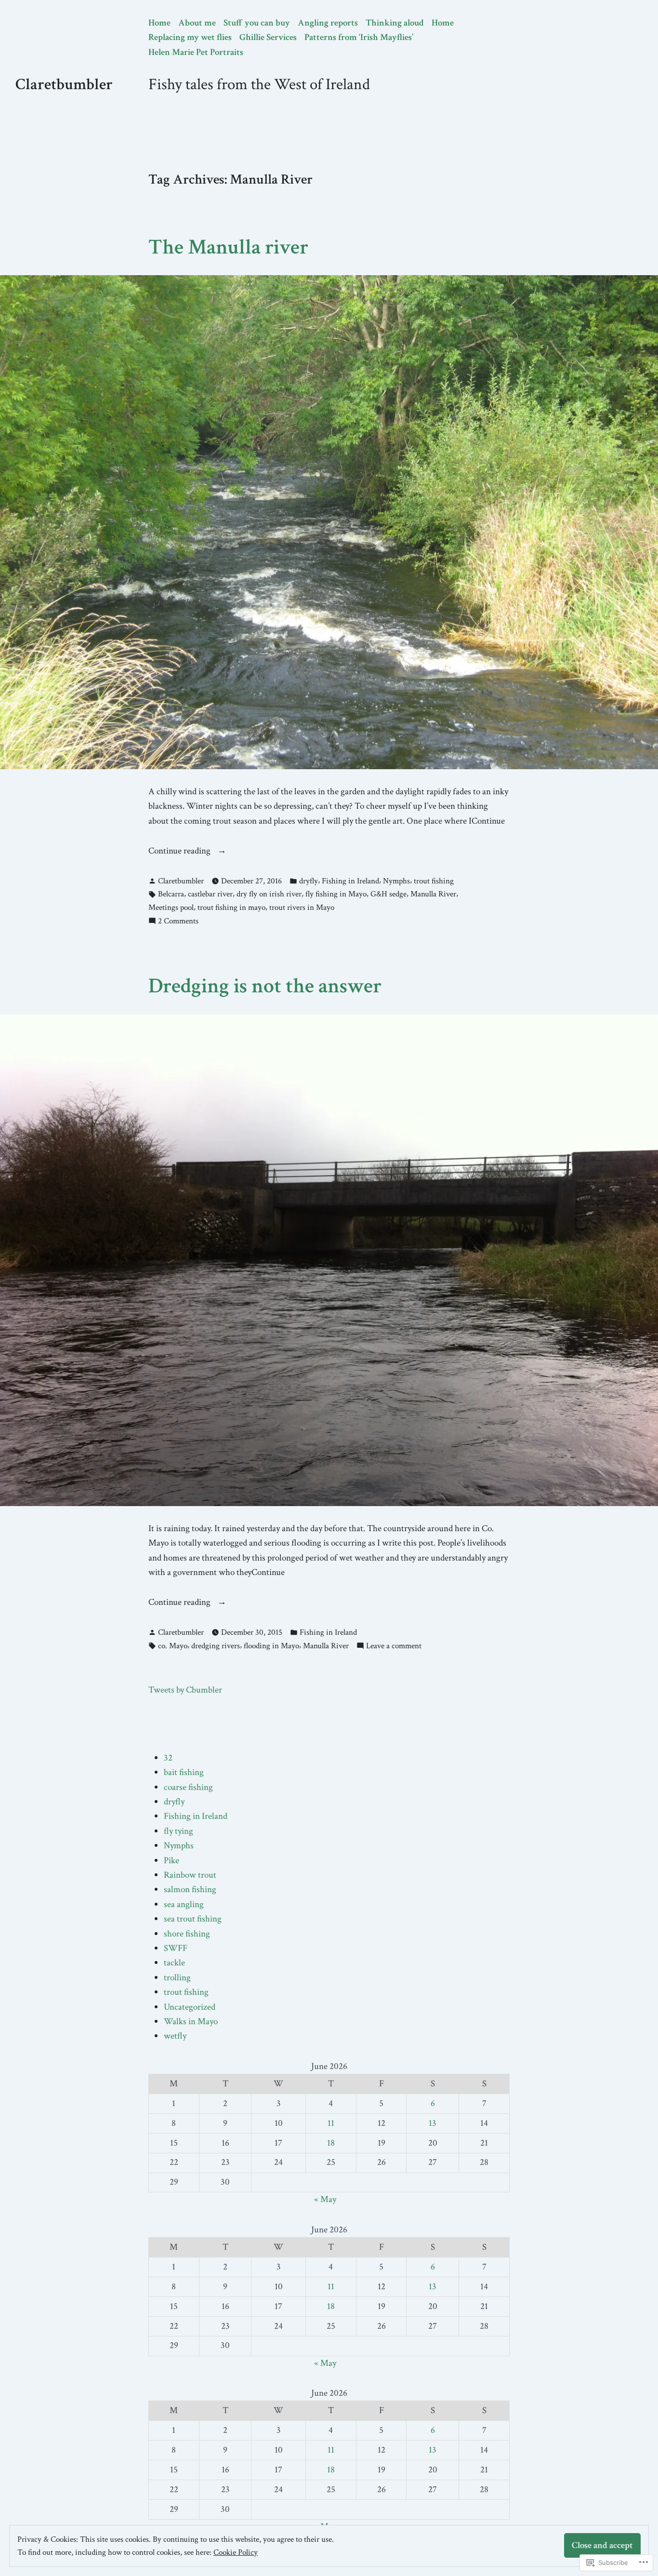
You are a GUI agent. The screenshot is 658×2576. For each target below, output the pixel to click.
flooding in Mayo (271, 1646)
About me (197, 23)
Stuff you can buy (257, 23)
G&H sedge (388, 894)
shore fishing (187, 1934)
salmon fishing (190, 1889)
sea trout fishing (193, 1919)
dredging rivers (216, 1646)
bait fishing (184, 1772)
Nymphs (396, 881)
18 (331, 2143)
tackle (174, 1963)
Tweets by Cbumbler (185, 1690)
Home (159, 23)
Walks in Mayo (191, 2022)
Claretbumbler (64, 84)
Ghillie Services (268, 37)
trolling (177, 1978)
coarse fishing (188, 1787)
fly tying (178, 1831)
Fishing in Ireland (350, 881)
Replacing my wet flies (190, 37)
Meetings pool (171, 908)
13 (433, 2123)
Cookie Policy (236, 2552)
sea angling (184, 1904)
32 (168, 1758)
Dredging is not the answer (265, 986)
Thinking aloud (395, 23)
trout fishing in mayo (231, 908)
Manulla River (433, 894)
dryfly (309, 881)
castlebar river (210, 894)
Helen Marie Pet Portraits (196, 52)
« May (325, 2199)
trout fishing (434, 881)
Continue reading (180, 851)
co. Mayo (173, 1646)
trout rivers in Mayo (302, 908)
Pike (171, 1861)
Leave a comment (394, 1646)
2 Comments (178, 921)
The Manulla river (228, 247)
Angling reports (328, 23)
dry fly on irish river (269, 894)
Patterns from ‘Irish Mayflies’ (359, 37)
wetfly (175, 2036)
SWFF (176, 1948)
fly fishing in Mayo (336, 894)
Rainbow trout (190, 1875)
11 (331, 2123)
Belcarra (171, 894)
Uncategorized (190, 2007)
